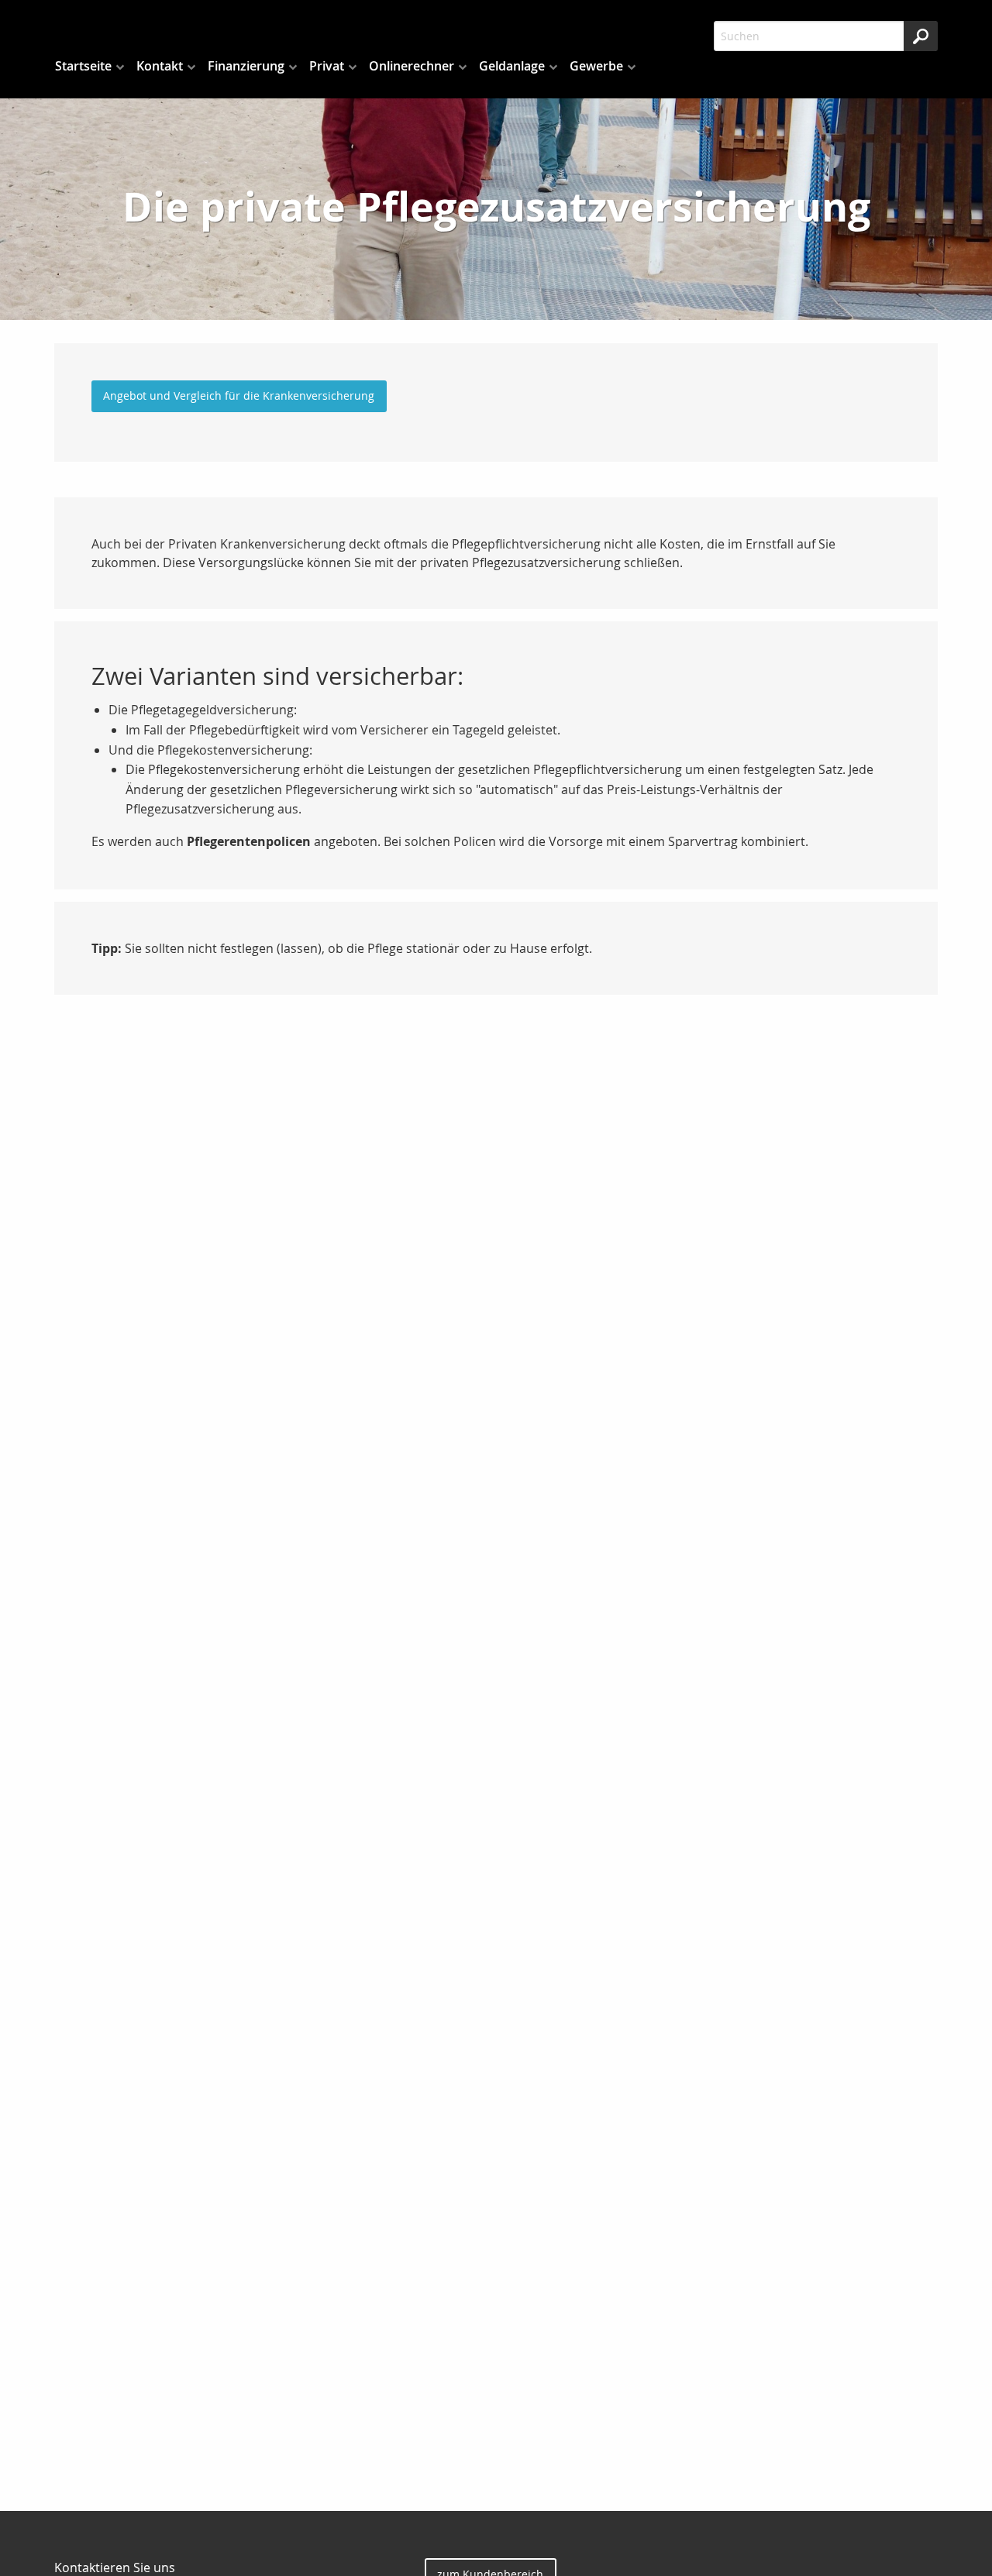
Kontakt (160, 66)
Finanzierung (246, 66)
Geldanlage (512, 66)
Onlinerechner (412, 66)
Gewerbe (596, 66)
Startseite (83, 66)
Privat (327, 66)
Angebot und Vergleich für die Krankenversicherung (239, 396)
